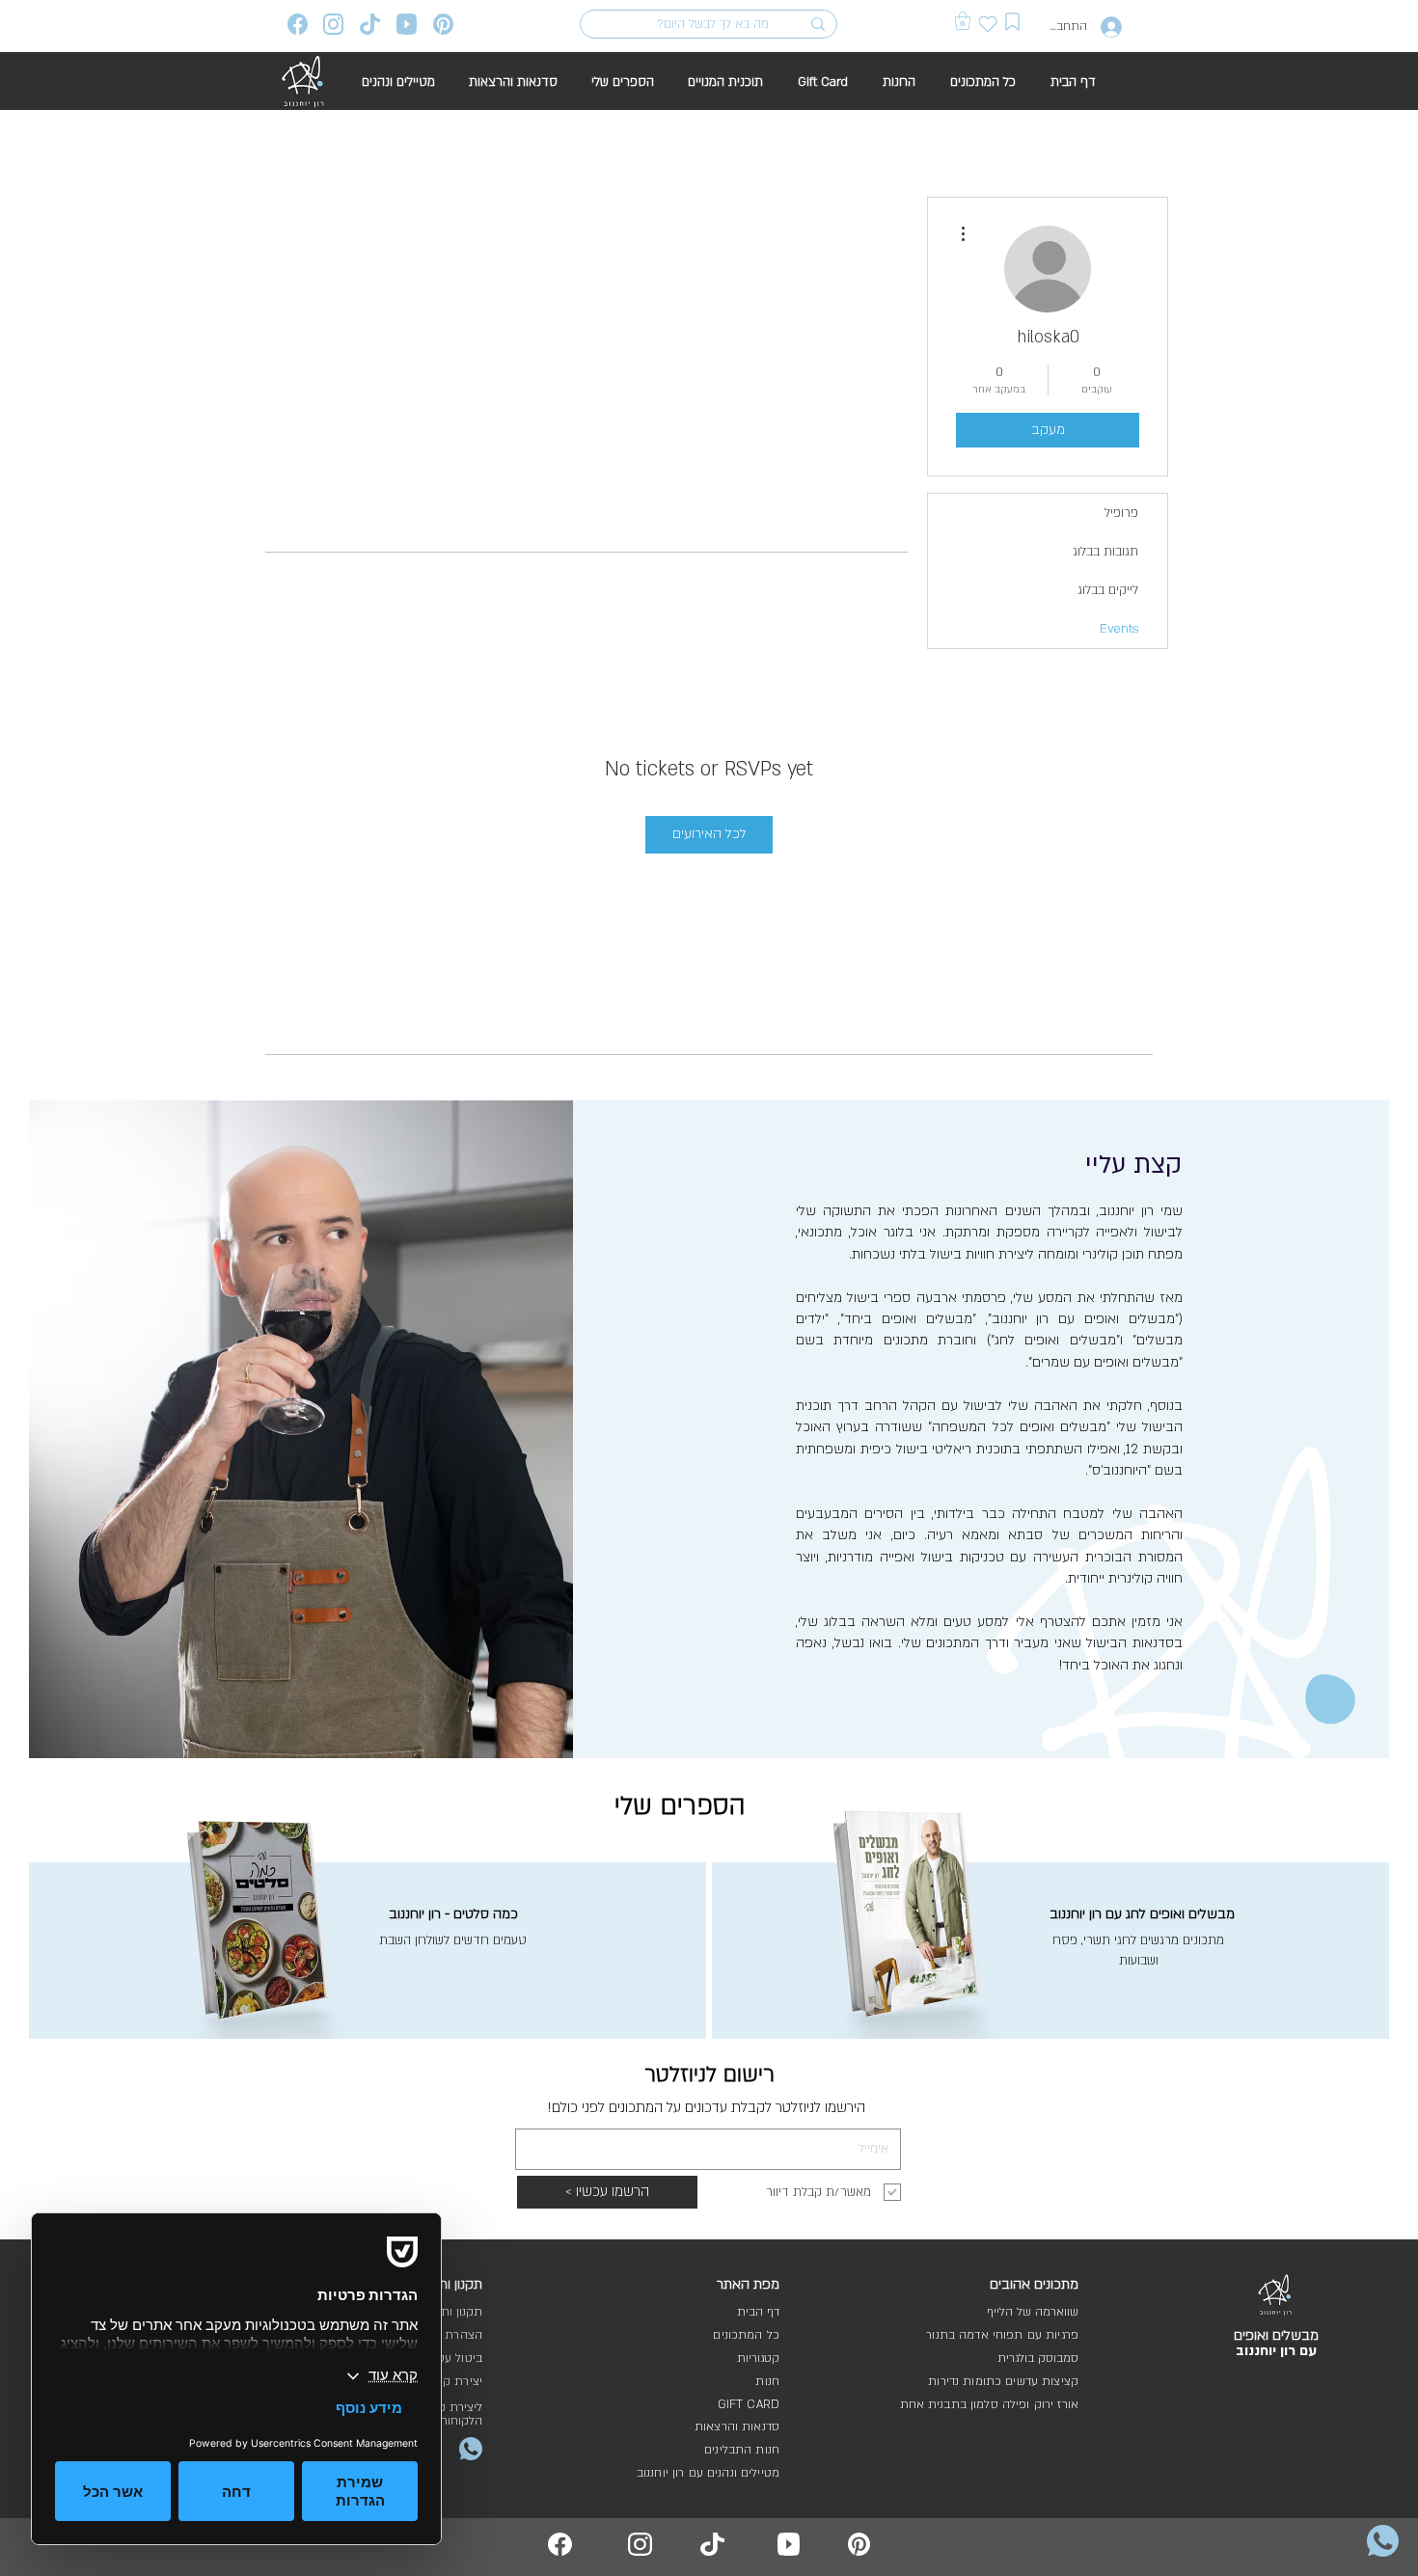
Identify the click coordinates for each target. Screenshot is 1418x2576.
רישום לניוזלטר (709, 2074)
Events (1119, 629)
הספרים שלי (680, 1806)
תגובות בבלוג (1105, 552)
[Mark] (1013, 22)
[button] (963, 21)
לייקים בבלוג (1108, 590)
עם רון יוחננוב (1276, 2351)
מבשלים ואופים (1276, 2335)
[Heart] (988, 24)
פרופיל (1121, 513)
